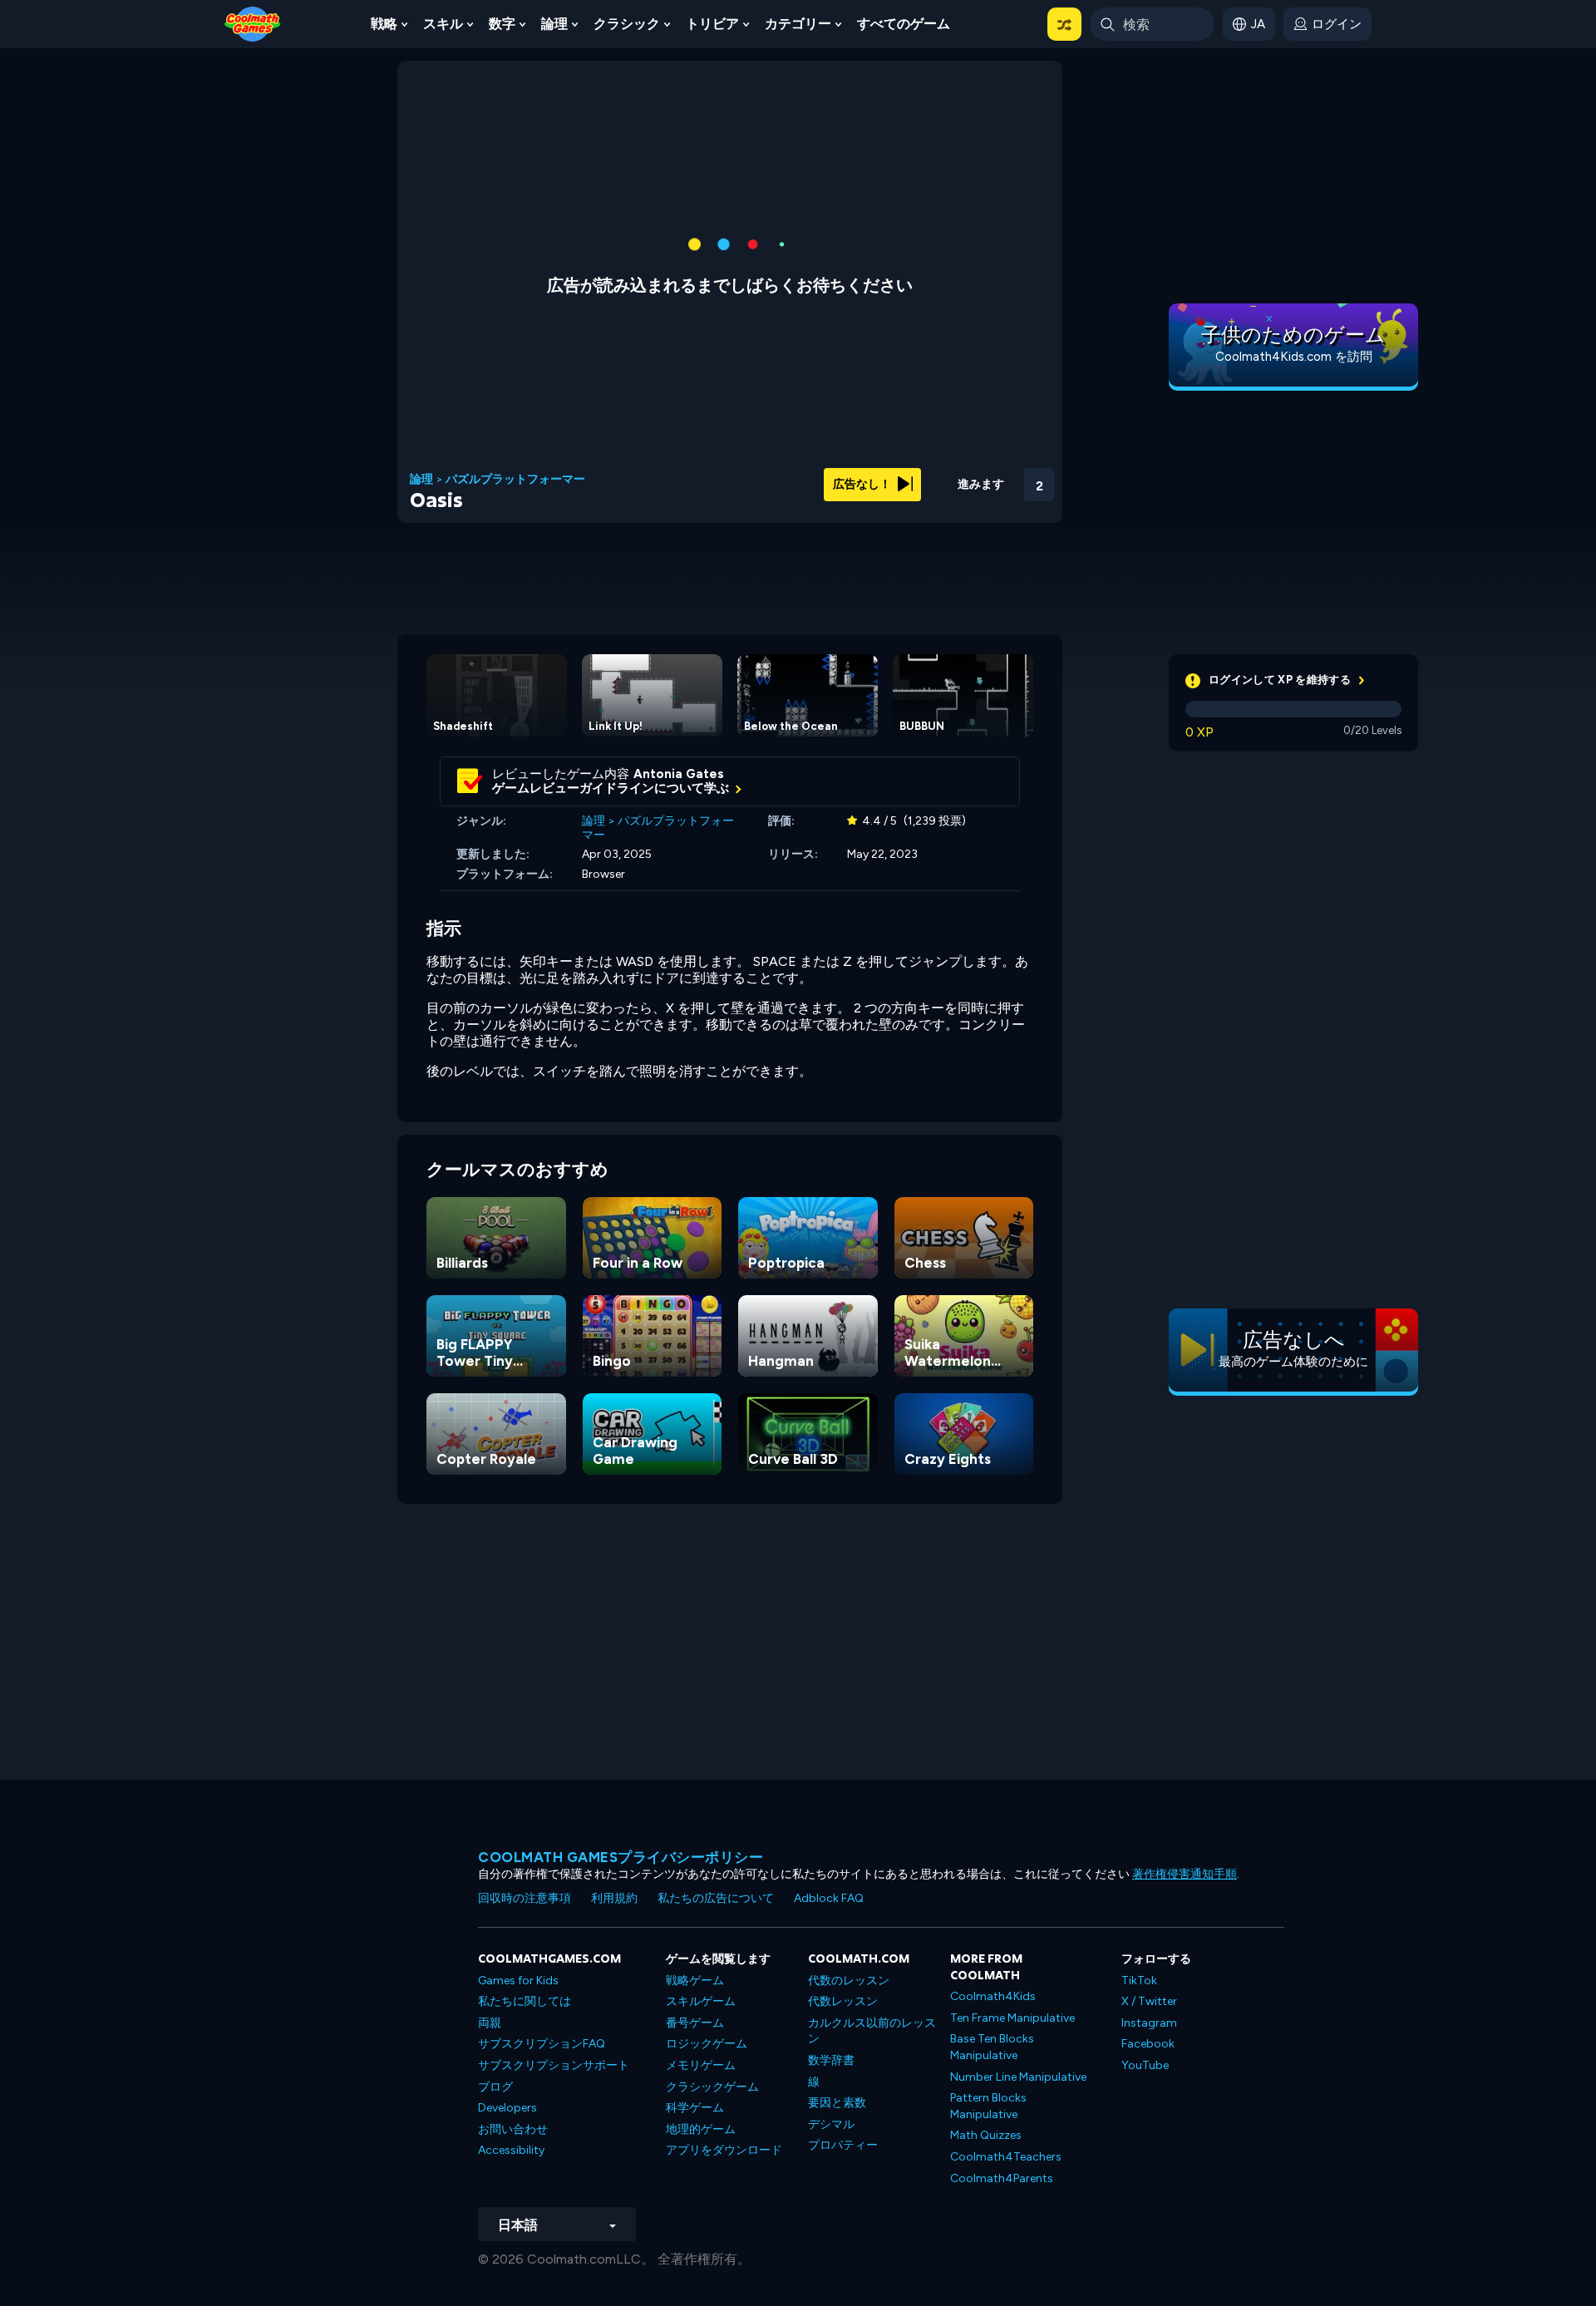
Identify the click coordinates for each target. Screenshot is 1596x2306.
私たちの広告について (716, 1898)
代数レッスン (843, 2001)
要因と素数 (837, 2103)
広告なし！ (863, 484)
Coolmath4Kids (993, 1996)
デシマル (831, 2124)
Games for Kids (518, 1981)
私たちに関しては (525, 2001)
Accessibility (511, 2150)
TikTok (1139, 1981)
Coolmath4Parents (1002, 2178)
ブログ (495, 2087)
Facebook (1148, 2044)
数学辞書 (831, 2060)
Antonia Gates (679, 774)
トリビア (712, 24)
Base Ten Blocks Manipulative (992, 2047)
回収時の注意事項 (525, 1898)
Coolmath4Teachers (1006, 2157)
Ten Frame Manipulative (1012, 2018)
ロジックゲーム (707, 2044)
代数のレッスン (849, 1981)
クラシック (627, 24)
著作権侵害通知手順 (1185, 1874)
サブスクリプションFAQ (542, 2044)
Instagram (1149, 2023)
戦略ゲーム (695, 1981)
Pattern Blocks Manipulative (988, 2106)
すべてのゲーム (904, 24)
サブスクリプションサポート (554, 2065)
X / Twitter (1149, 2001)
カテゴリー (798, 24)
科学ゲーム (695, 2108)
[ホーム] (253, 23)
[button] (1064, 24)
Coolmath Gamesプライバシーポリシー (621, 1857)
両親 (490, 2023)
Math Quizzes (986, 2135)
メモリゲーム (701, 2065)
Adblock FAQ (829, 1898)
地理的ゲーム (701, 2129)
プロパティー (843, 2145)
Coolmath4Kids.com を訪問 (1294, 357)
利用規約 (614, 1898)
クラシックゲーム (712, 2087)
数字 (502, 24)
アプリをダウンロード (724, 2150)
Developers (507, 2108)
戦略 (384, 24)
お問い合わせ (513, 2129)
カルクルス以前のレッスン (872, 2031)
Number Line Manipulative (1018, 2077)
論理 (554, 24)
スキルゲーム (701, 2001)
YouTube (1145, 2065)
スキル (443, 24)
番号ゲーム (695, 2023)
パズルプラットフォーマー (515, 480)
